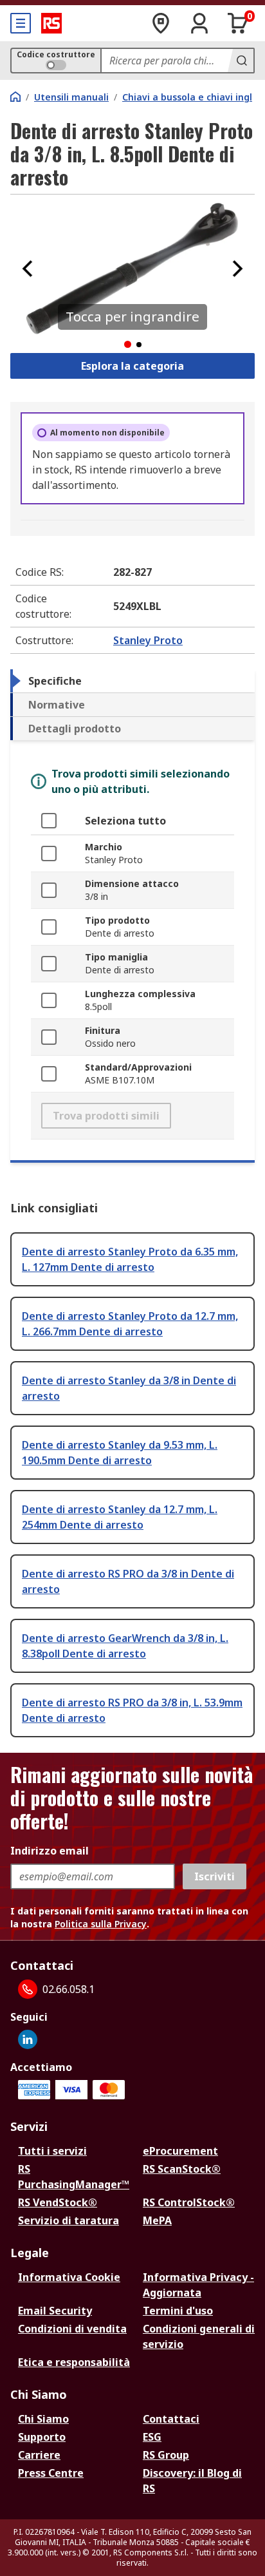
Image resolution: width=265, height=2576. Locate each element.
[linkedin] (28, 2039)
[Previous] (28, 269)
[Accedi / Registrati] (199, 23)
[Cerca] (241, 61)
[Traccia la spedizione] (161, 23)
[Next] (237, 269)
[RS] (51, 23)
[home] (15, 97)
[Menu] (21, 23)
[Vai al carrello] (238, 23)
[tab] (132, 681)
